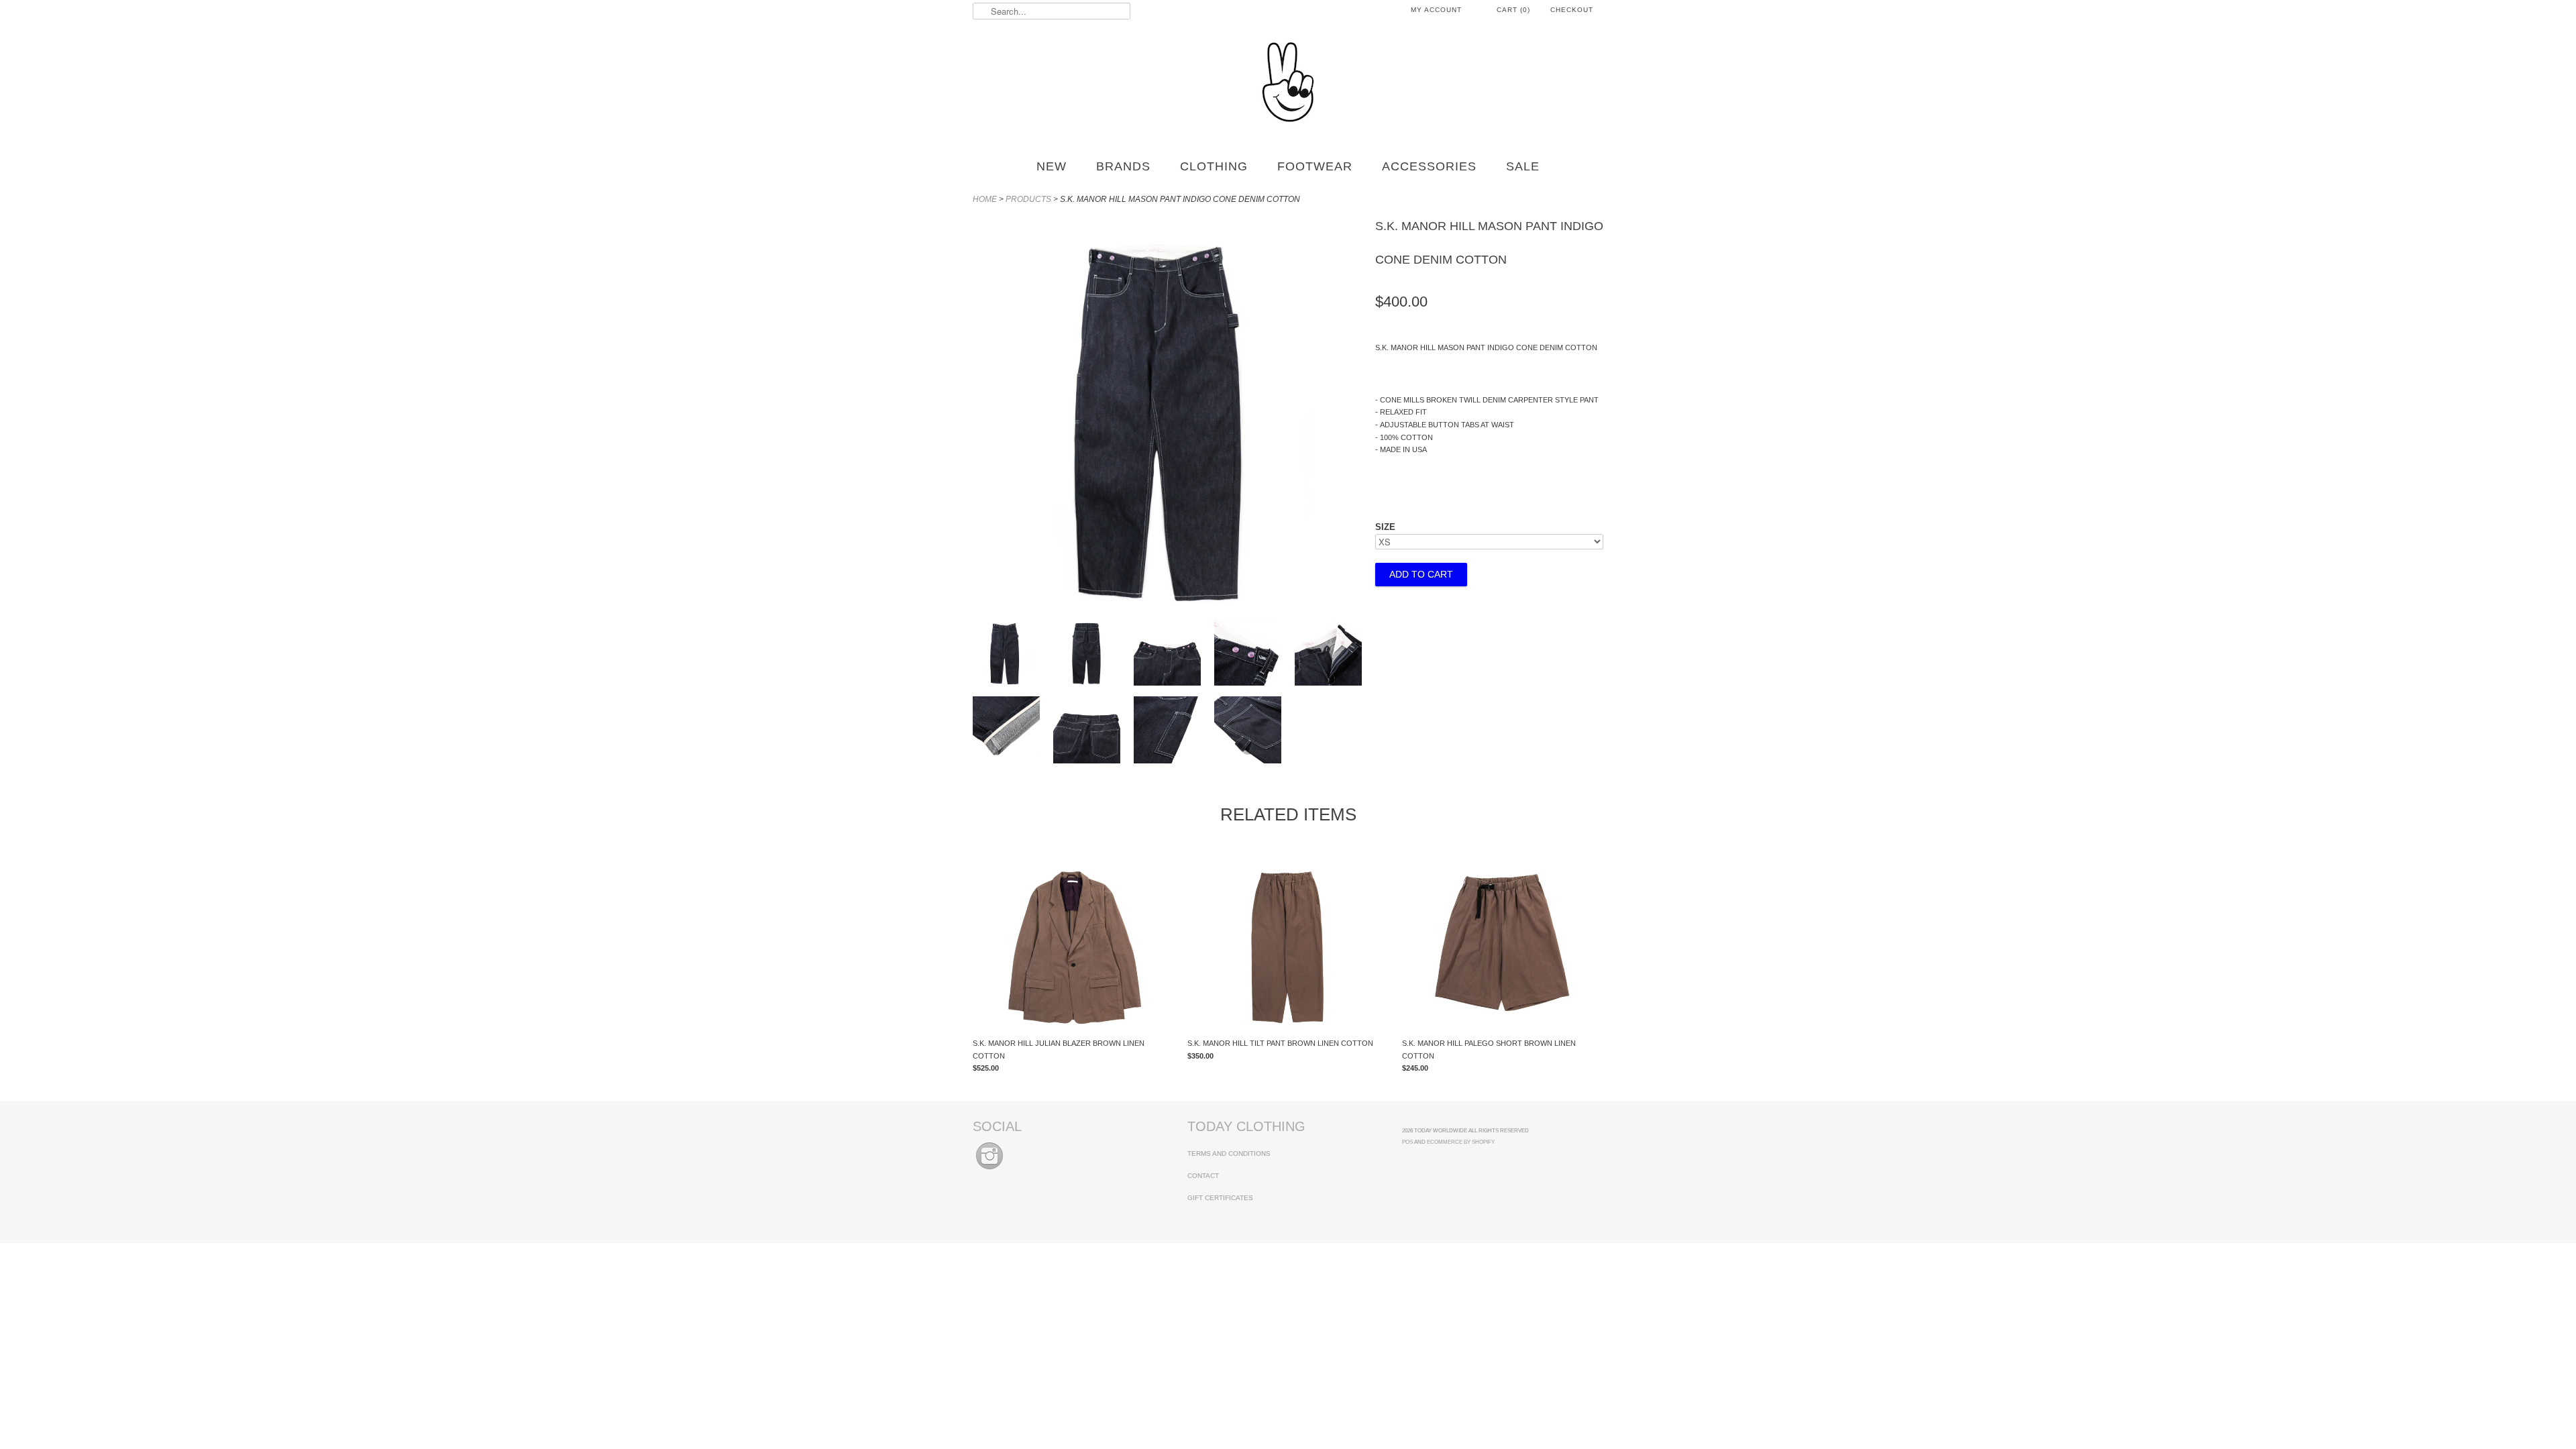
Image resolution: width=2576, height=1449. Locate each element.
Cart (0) (1513, 10)
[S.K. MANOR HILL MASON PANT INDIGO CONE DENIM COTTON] (1006, 654)
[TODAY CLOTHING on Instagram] (989, 1170)
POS (1407, 1142)
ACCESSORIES (1429, 166)
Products (1028, 199)
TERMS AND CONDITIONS (1229, 1153)
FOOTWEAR (1315, 166)
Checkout (1572, 10)
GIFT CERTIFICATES (1220, 1198)
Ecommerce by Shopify (1461, 1142)
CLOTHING (1214, 166)
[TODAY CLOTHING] (1288, 83)
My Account (1436, 10)
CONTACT (1203, 1176)
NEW (1052, 166)
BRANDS (1123, 166)
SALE (1523, 166)
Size (1385, 527)
